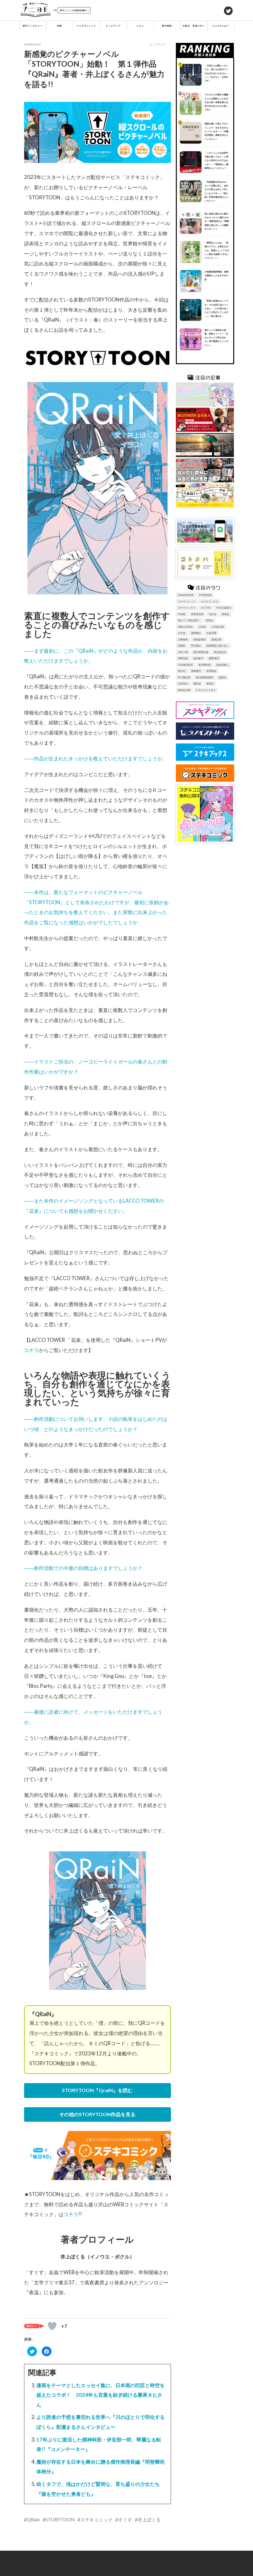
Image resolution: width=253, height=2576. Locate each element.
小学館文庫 (218, 627)
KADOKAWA (186, 595)
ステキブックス (209, 601)
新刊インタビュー (33, 26)
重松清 (197, 684)
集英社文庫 (184, 690)
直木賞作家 (205, 665)
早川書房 (196, 646)
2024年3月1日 (32, 44)
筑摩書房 (196, 671)
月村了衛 (183, 652)
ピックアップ (113, 26)
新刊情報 (167, 26)
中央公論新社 (224, 608)
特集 (60, 26)
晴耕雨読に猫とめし (218, 646)
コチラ (31, 1350)
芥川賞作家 (184, 677)
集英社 (210, 684)
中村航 (182, 614)
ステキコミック (96, 2520)
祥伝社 (182, 671)
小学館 (202, 627)
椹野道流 (214, 658)
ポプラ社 (206, 608)
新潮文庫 (216, 639)
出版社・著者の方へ (194, 26)
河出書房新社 (185, 665)
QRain (33, 2520)
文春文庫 (211, 633)
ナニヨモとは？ (221, 26)
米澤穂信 (211, 671)
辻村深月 (183, 684)
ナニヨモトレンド (86, 26)
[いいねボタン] (52, 2326)
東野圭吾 (183, 658)
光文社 (213, 614)
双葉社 (226, 614)
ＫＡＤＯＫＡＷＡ (206, 690)
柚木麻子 (198, 658)
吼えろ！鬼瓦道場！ (189, 620)
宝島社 (209, 620)
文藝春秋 (183, 639)
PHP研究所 (205, 595)
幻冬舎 (182, 633)
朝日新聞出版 (201, 652)
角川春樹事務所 (205, 677)
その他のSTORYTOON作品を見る (97, 2114)
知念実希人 (222, 665)
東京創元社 (220, 652)
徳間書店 (196, 633)
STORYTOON (60, 2520)
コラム (140, 26)
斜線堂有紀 (200, 639)
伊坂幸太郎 (197, 614)
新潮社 (182, 646)
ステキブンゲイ (187, 608)
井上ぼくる (149, 2520)
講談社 (222, 677)
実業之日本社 (185, 627)
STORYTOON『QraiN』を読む (97, 2090)
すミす (125, 2520)
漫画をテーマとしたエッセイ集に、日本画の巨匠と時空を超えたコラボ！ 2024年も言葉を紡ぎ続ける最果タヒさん (101, 2395)
